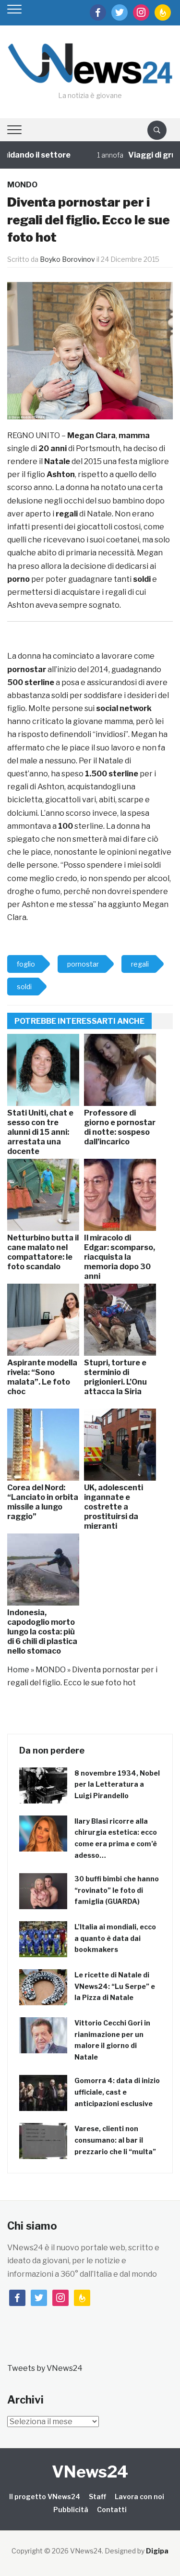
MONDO (22, 185)
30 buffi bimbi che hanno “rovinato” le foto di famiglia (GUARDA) (117, 1890)
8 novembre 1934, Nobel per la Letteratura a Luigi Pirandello (117, 1785)
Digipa (157, 2551)
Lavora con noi (139, 2496)
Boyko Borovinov (67, 259)
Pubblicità (71, 2509)
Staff (97, 2496)
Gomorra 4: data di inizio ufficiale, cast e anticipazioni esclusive (117, 2092)
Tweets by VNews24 (45, 2368)
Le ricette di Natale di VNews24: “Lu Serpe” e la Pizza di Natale (115, 1986)
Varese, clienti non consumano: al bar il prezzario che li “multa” (115, 2140)
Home (18, 1670)
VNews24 (90, 2472)
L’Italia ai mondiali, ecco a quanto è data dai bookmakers (115, 1938)
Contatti (112, 2509)
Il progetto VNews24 (45, 2496)
